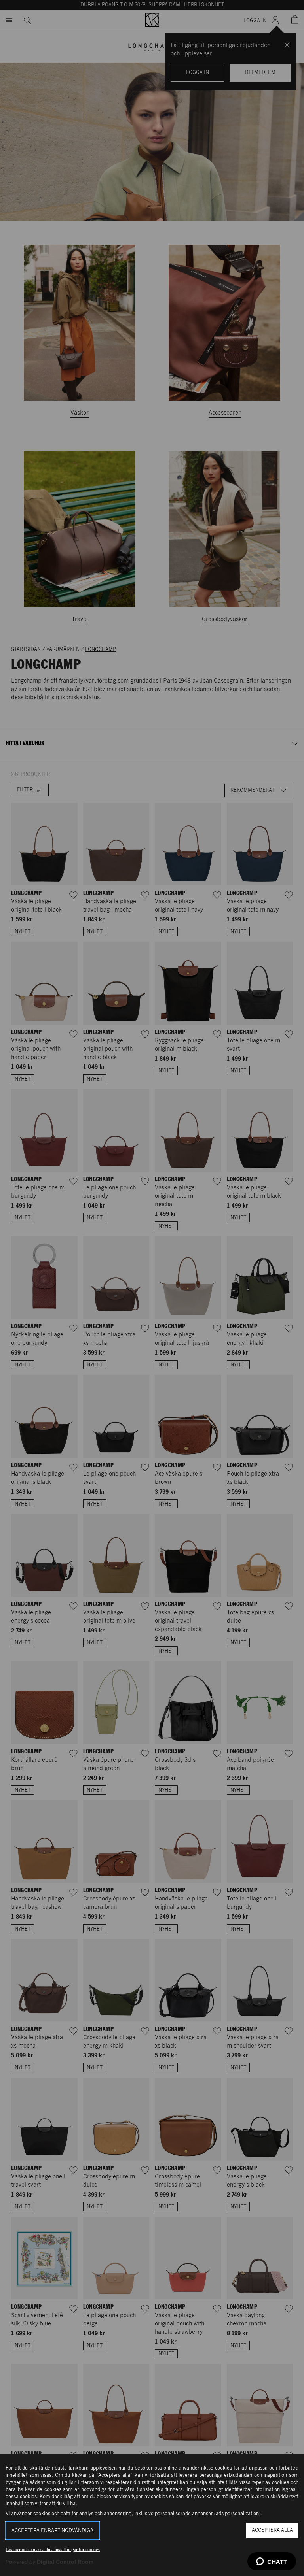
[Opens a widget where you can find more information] (272, 2562)
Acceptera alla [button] (272, 2530)
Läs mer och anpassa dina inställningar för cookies (53, 2550)
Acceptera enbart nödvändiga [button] (52, 2531)
